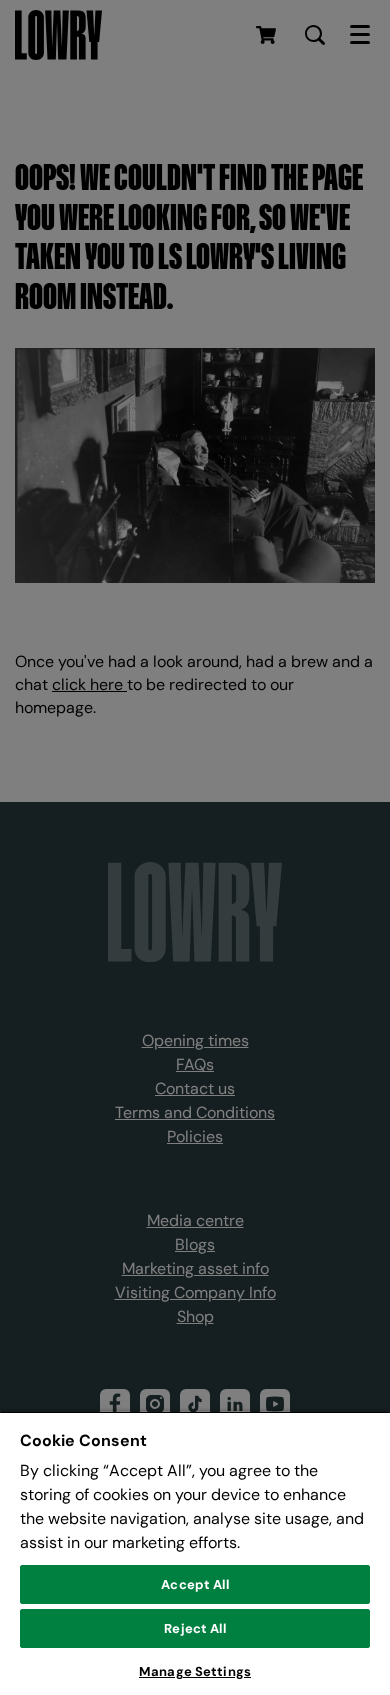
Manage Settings (195, 1671)
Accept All (194, 1584)
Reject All (194, 1628)
